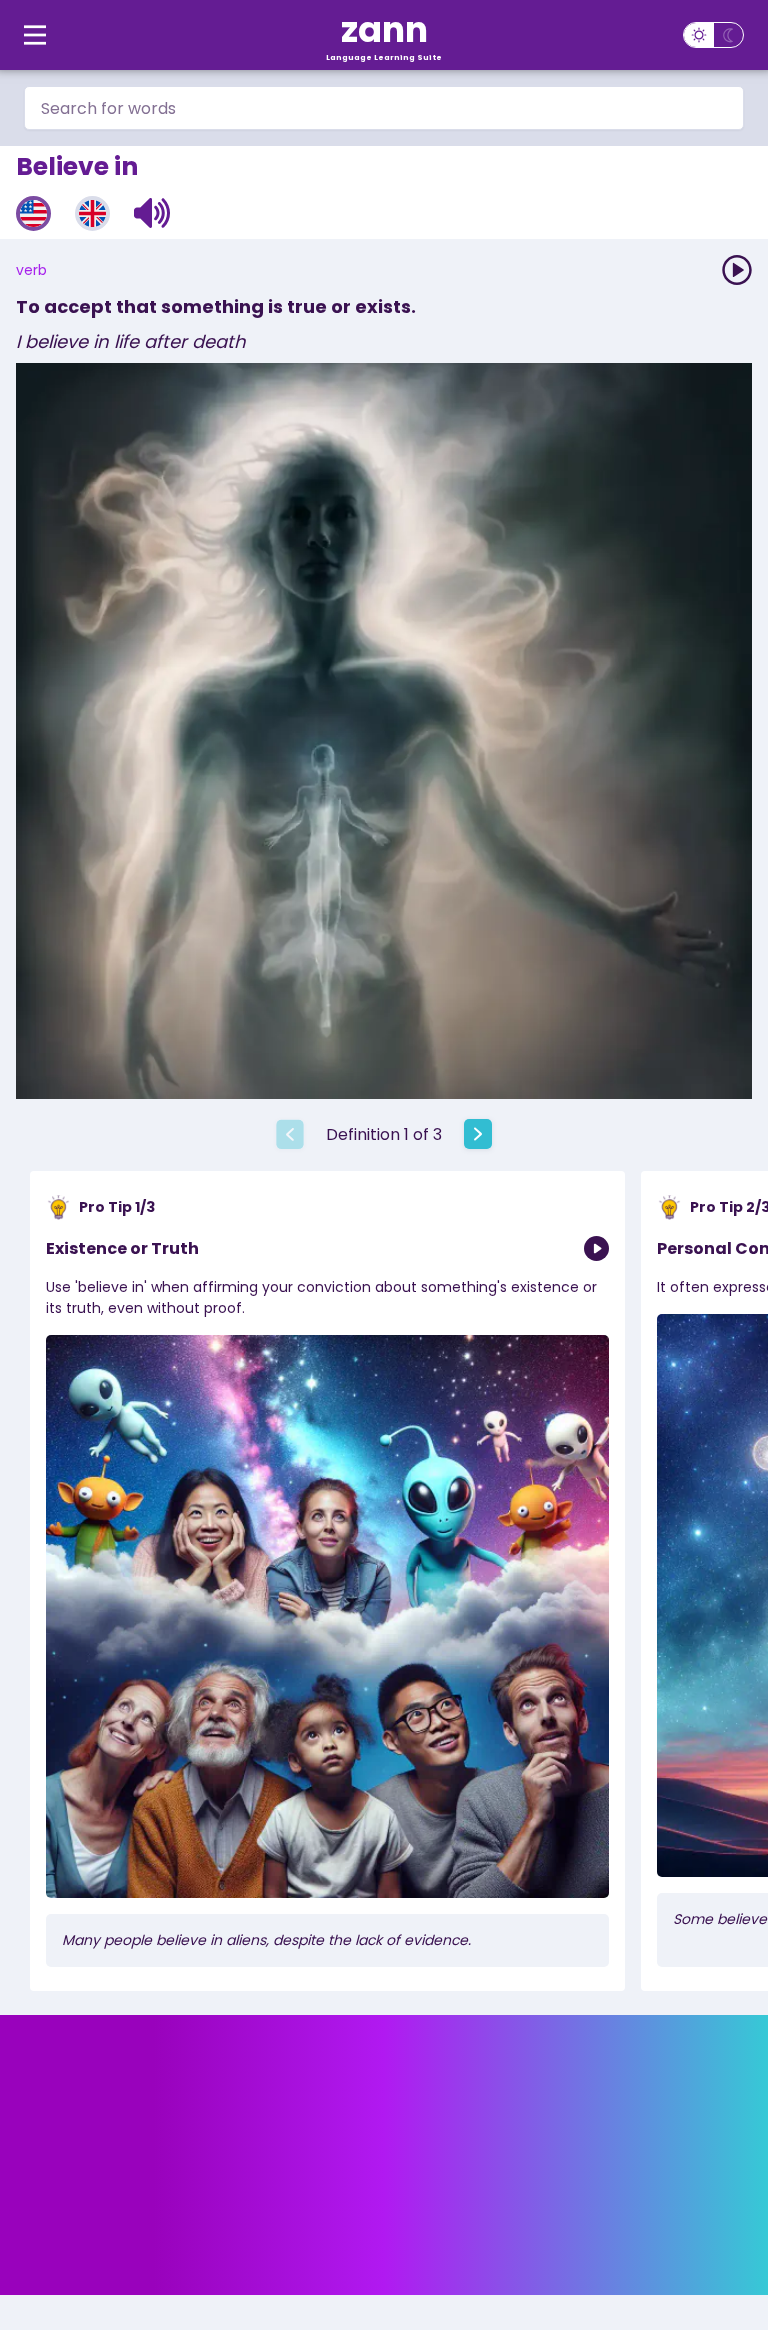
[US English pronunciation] (33, 213)
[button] (152, 213)
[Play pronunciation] (737, 270)
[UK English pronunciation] (92, 213)
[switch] (713, 35)
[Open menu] (35, 35)
